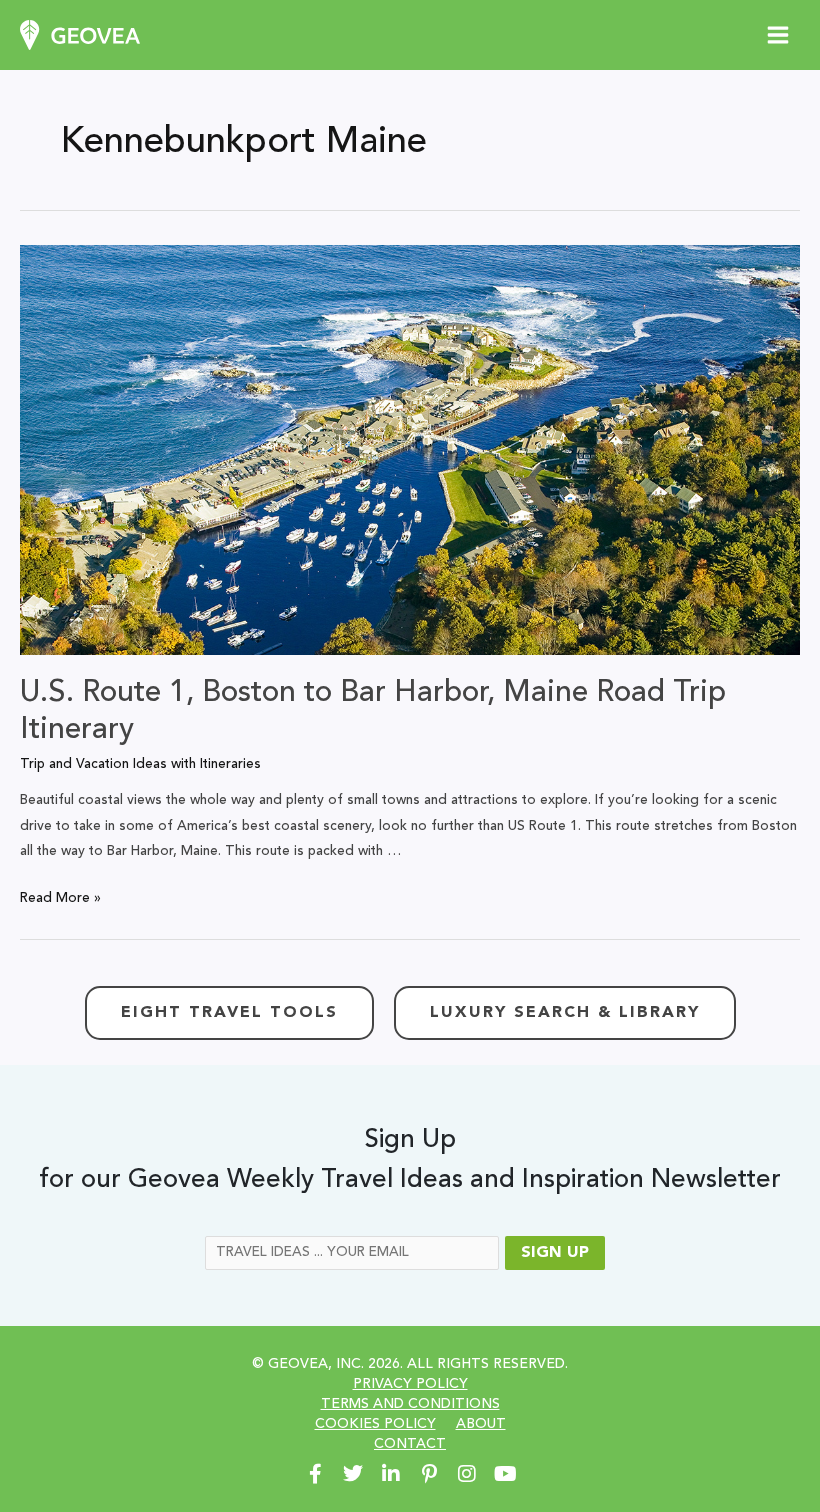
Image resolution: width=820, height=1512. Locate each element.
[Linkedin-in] (391, 1474)
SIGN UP (555, 1253)
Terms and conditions (410, 1404)
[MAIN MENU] (778, 35)
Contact (410, 1444)
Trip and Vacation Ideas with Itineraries (140, 764)
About (481, 1424)
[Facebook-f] (315, 1474)
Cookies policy (375, 1424)
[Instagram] (467, 1474)
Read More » (60, 898)
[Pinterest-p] (429, 1474)
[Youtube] (505, 1474)
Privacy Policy (410, 1384)
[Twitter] (353, 1474)
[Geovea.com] (80, 35)
